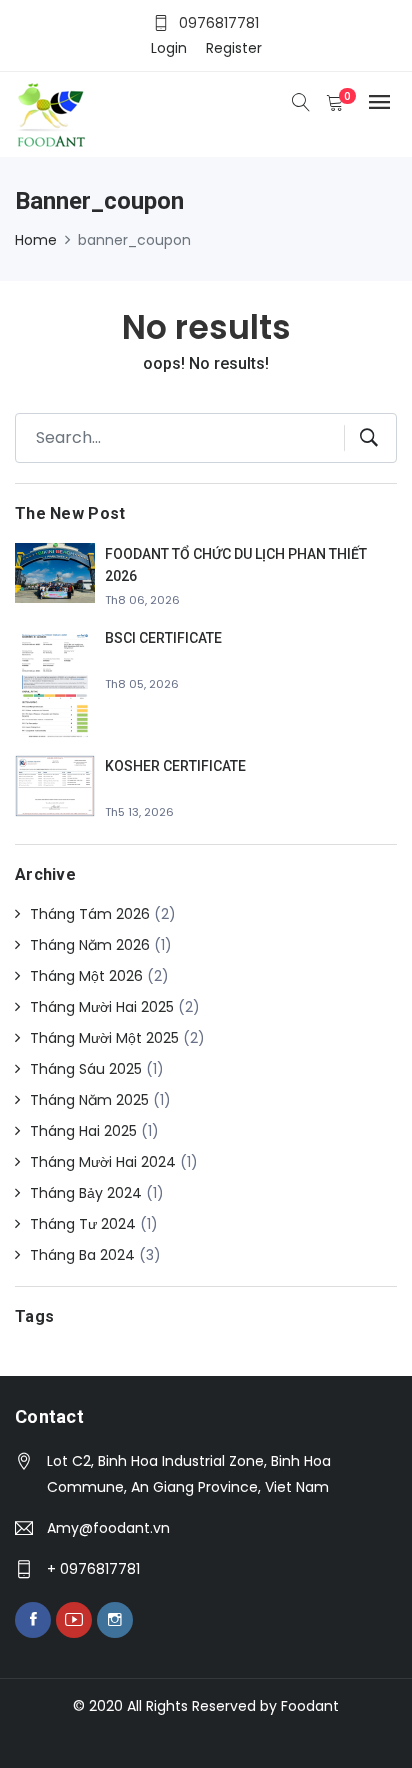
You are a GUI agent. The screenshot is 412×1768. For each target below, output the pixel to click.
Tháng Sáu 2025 (86, 1069)
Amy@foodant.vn (108, 1528)
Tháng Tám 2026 (90, 914)
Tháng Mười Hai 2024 (103, 1162)
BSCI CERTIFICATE (163, 638)
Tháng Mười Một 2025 (104, 1038)
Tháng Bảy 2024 (86, 1193)
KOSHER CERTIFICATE (175, 766)
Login (169, 48)
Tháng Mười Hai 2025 (102, 1007)
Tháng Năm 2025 (89, 1100)
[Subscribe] (361, 437)
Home (36, 240)
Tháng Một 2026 (86, 976)
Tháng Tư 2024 (83, 1224)
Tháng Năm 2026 (90, 945)
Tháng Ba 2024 (82, 1255)
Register (234, 48)
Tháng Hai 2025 (83, 1131)
